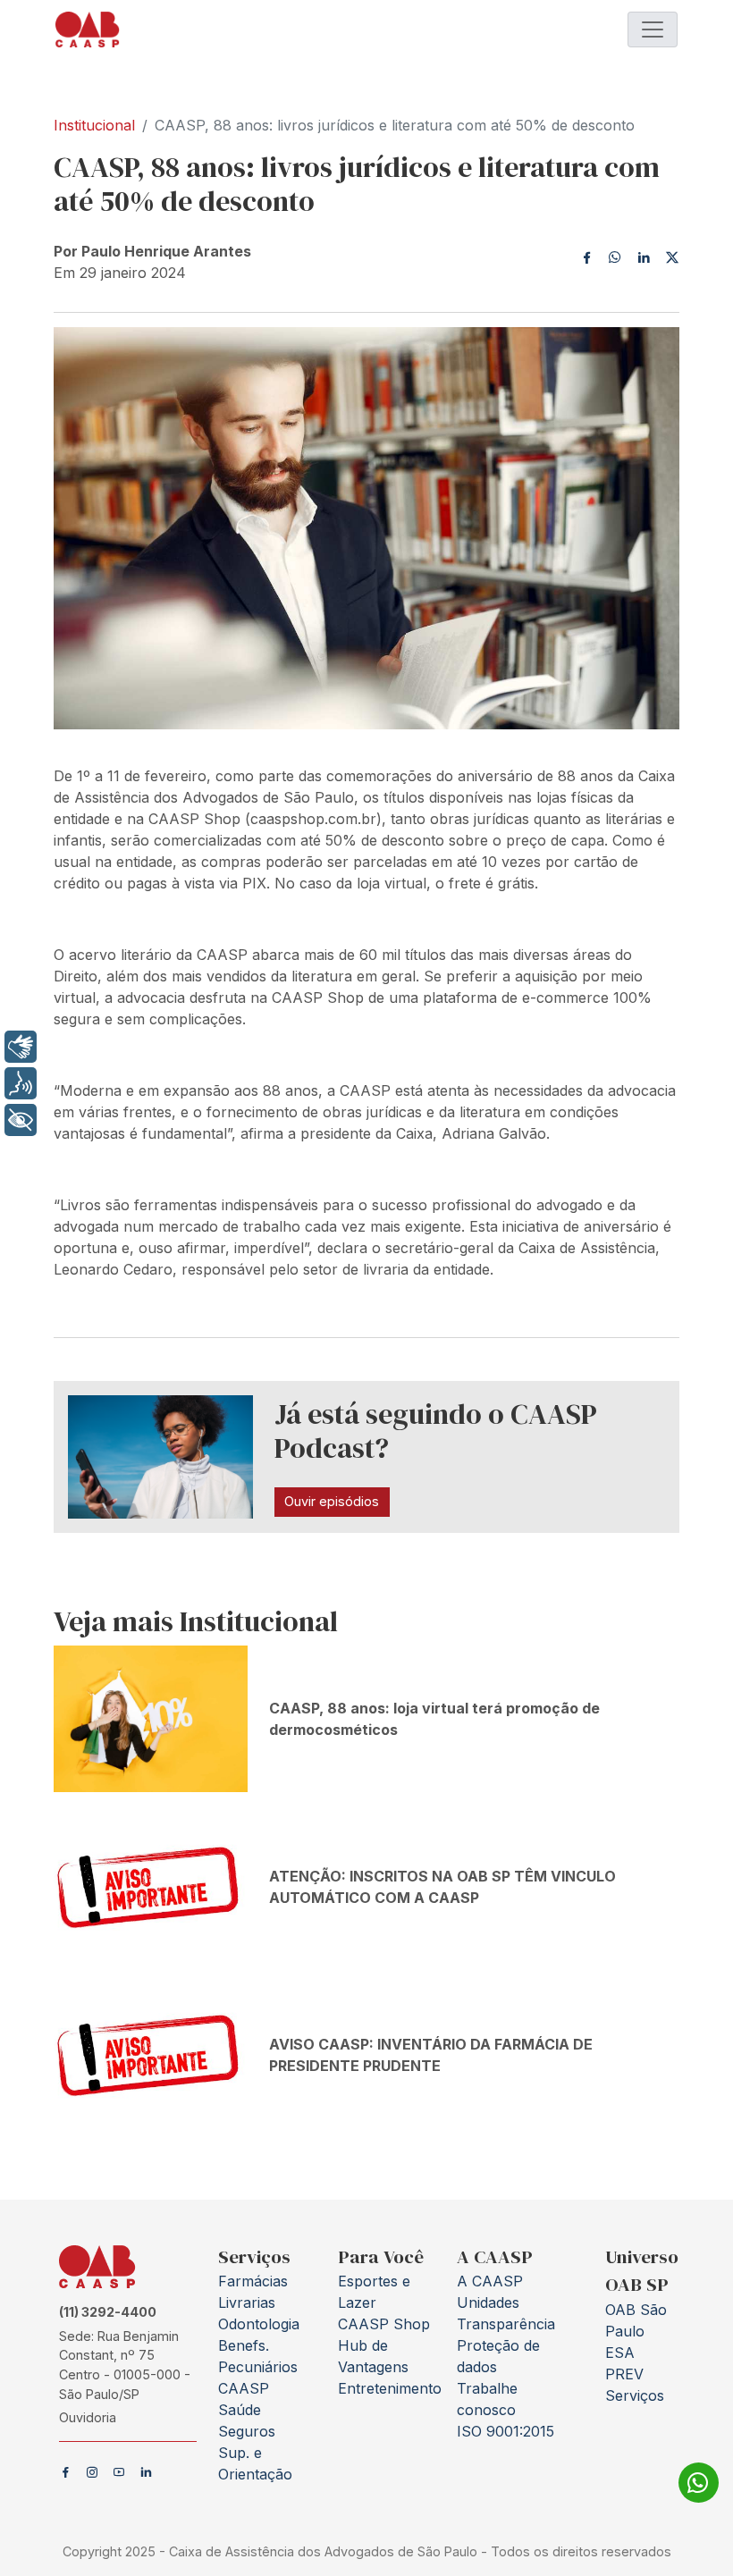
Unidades (488, 2302)
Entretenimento (390, 2388)
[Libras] (21, 1047)
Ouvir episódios (332, 1501)
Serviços (635, 2395)
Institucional (94, 125)
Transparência (506, 2324)
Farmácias (253, 2281)
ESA (620, 2353)
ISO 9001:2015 (506, 2431)
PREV (624, 2374)
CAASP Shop (384, 2324)
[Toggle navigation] (653, 29)
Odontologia (259, 2324)
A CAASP (490, 2281)
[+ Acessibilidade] (21, 1120)
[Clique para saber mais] (699, 2485)
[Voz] (21, 1083)
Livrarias (247, 2302)
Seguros (247, 2431)
